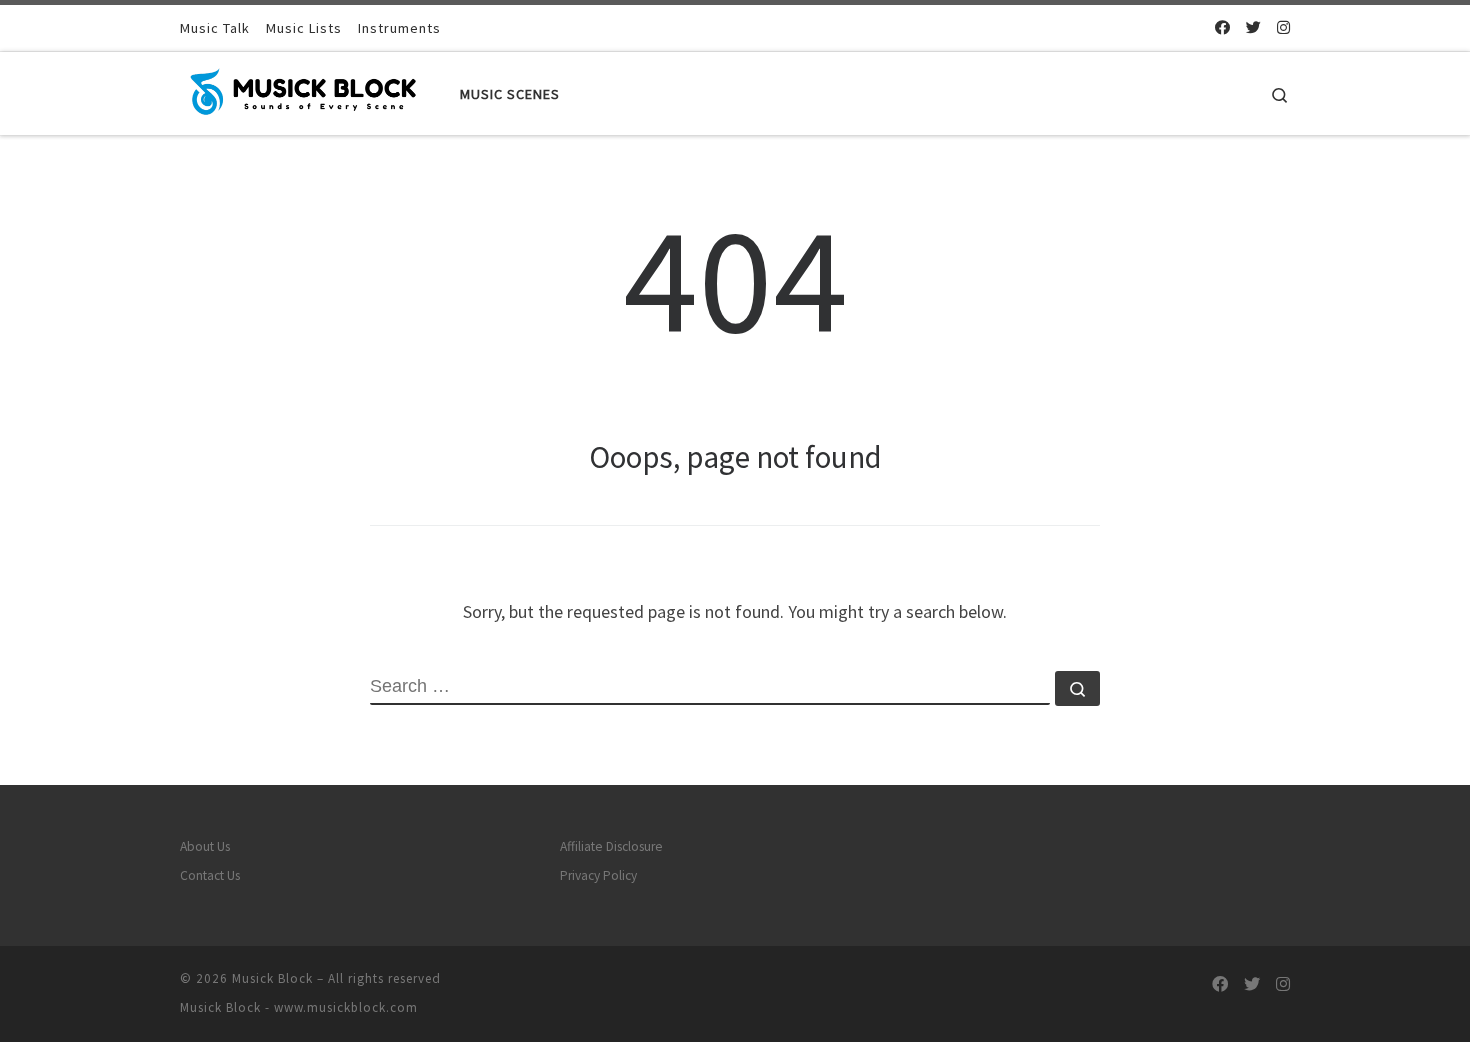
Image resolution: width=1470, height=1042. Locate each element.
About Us (205, 846)
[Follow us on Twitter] (1253, 27)
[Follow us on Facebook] (1222, 27)
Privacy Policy (598, 875)
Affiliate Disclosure (611, 846)
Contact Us (210, 875)
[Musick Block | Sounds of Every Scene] (305, 89)
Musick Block (272, 978)
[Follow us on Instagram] (1283, 27)
